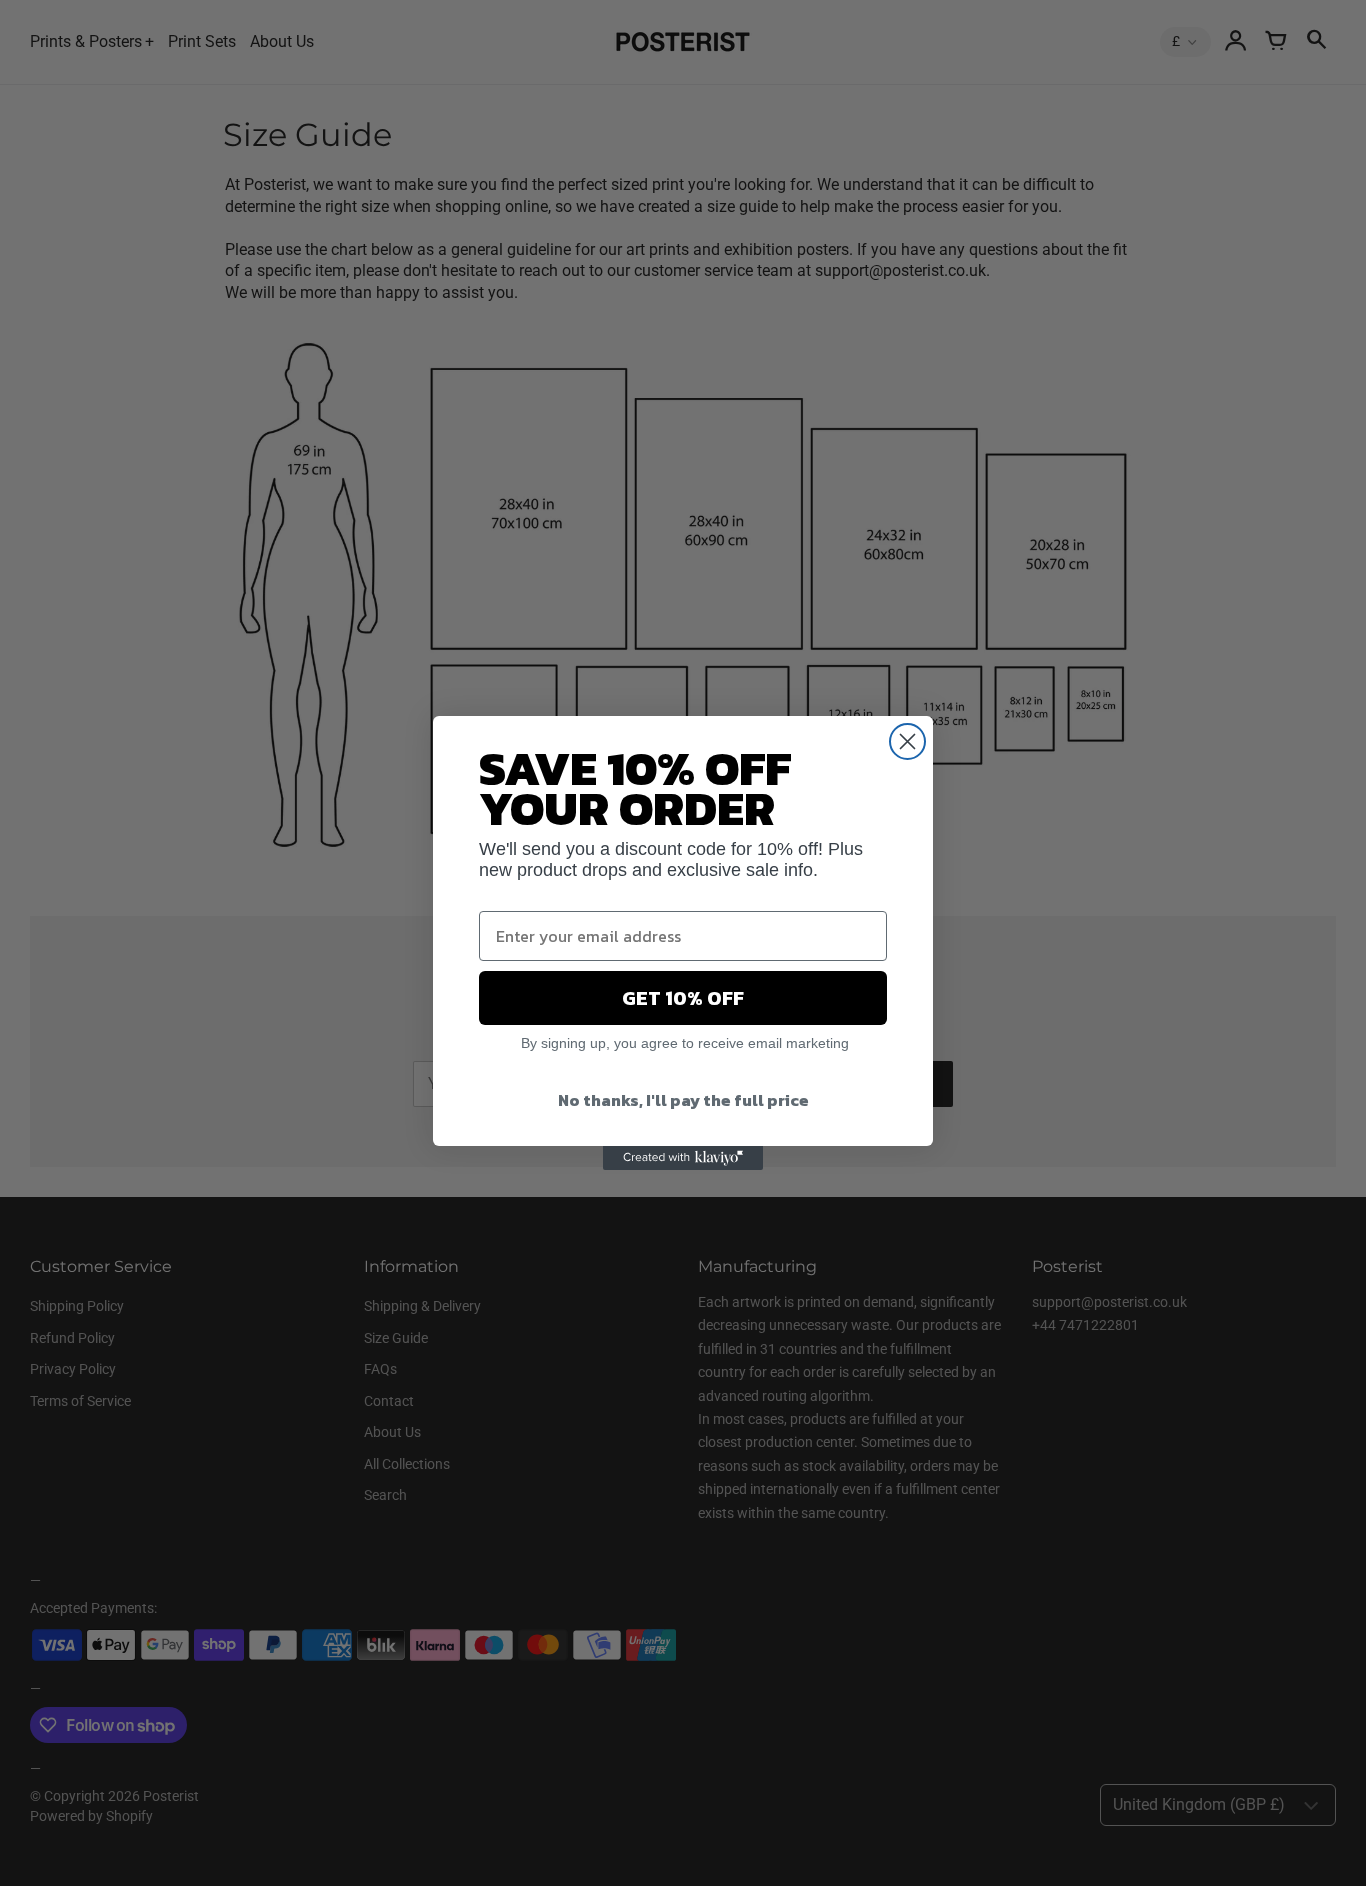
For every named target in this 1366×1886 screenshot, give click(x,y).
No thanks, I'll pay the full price (683, 1100)
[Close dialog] (907, 741)
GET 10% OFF (683, 998)
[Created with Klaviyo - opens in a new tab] (683, 1158)
